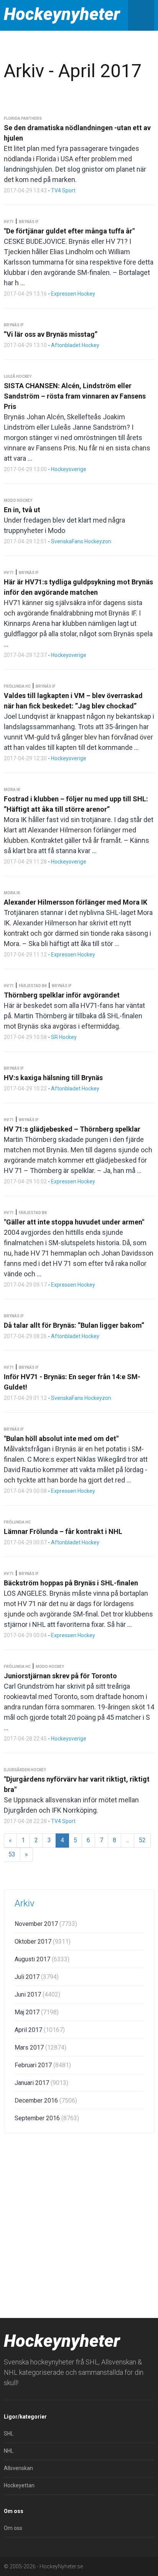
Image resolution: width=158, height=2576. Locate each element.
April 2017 (40, 2030)
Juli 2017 (37, 1977)
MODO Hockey (18, 500)
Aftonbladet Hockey (75, 345)
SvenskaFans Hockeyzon (81, 541)
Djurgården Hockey (25, 1770)
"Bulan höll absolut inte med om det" (61, 1439)
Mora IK (12, 790)
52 (142, 1840)
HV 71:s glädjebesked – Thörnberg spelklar (72, 1129)
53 (12, 1854)
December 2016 (46, 2100)
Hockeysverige (69, 469)
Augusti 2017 (42, 1959)
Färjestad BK (33, 986)
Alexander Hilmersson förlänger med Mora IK (76, 902)
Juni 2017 (37, 1994)
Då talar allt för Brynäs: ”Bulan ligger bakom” (74, 1325)
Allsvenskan (18, 2468)
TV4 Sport (63, 190)
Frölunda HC (17, 686)
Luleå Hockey (18, 376)
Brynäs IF (29, 222)
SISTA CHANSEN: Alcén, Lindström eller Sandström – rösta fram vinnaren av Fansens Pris (75, 396)
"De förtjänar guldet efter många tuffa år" (69, 231)
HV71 (9, 222)
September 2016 (47, 2118)
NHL (9, 2451)
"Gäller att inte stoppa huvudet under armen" (74, 1222)
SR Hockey (64, 1037)
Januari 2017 (41, 2083)
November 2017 (46, 1924)
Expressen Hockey (73, 294)
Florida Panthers (23, 118)
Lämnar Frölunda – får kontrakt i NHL (63, 1531)
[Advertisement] (79, 2224)
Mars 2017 (40, 2047)
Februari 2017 (43, 2065)
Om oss (13, 2528)
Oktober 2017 (43, 1942)
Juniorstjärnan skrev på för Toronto (60, 1676)
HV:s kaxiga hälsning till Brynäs (53, 1078)
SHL (9, 2434)
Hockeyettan (19, 2485)
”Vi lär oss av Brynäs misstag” (51, 334)
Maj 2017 (37, 2012)
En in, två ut (22, 510)
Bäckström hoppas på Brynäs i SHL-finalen (71, 1583)
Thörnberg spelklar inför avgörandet (62, 995)
